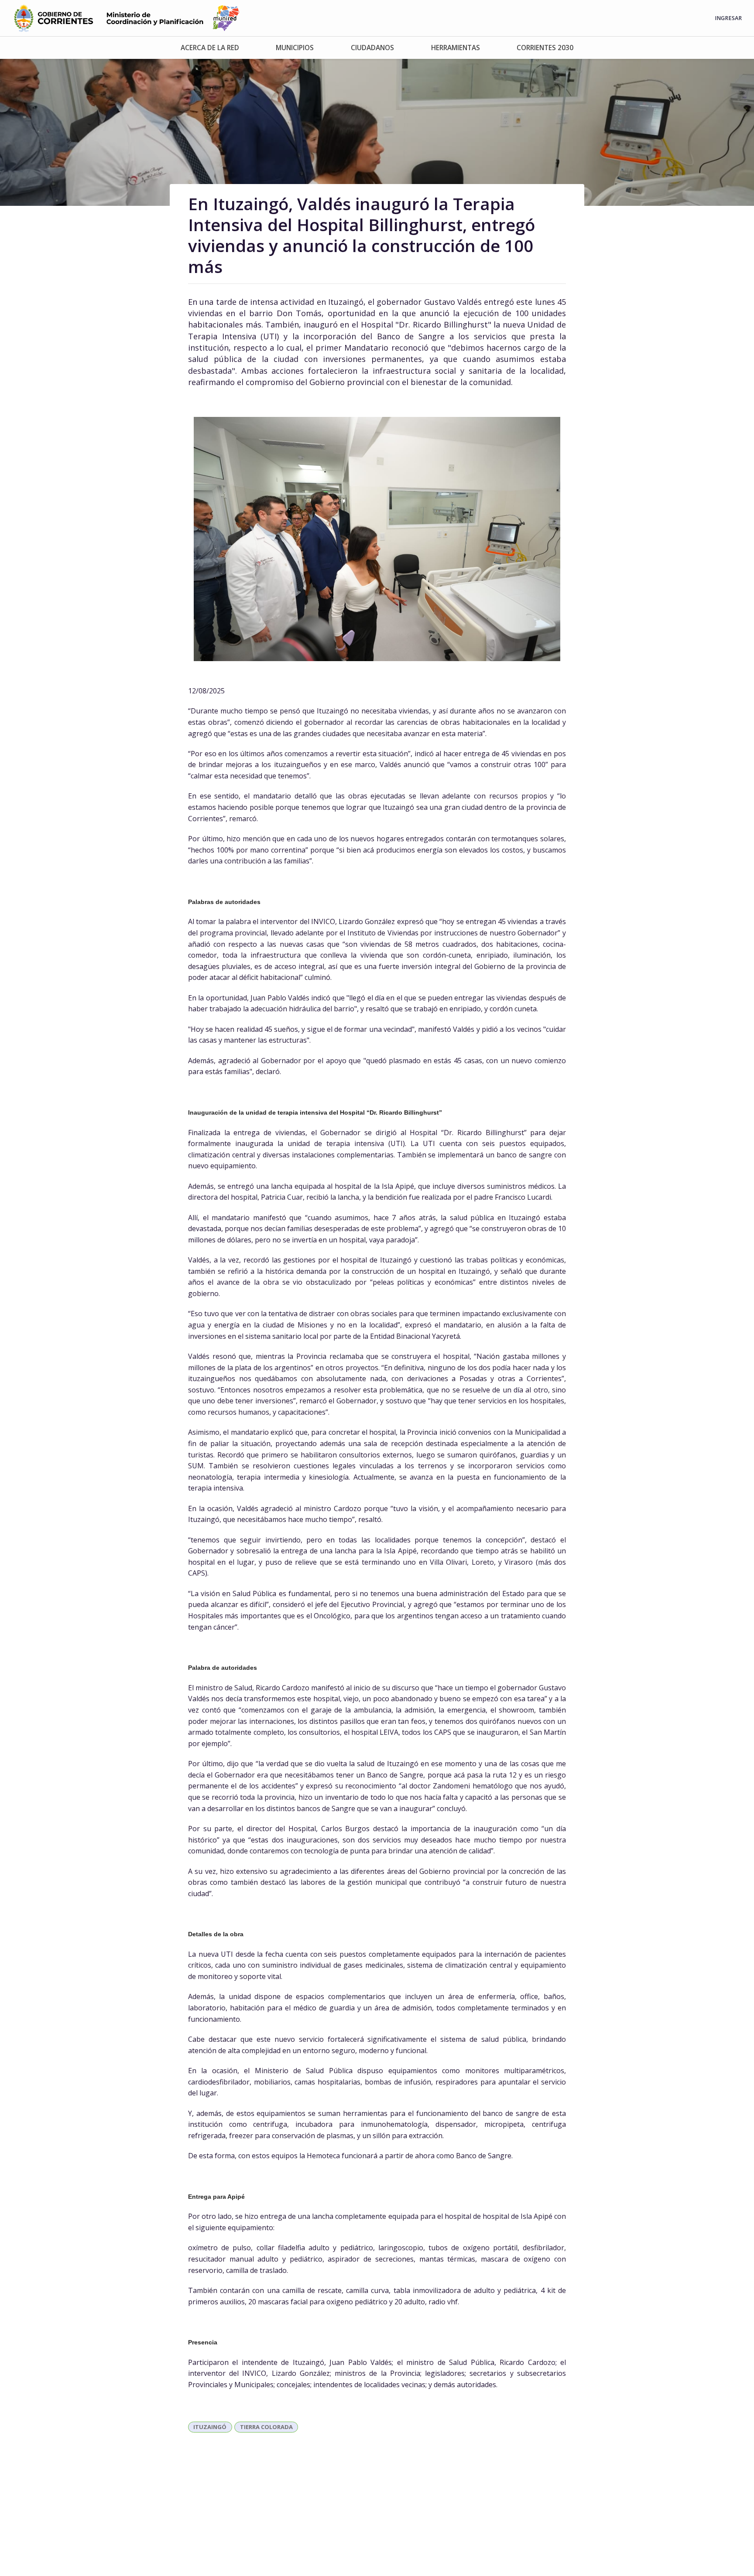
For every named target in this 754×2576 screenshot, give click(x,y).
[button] (210, 48)
